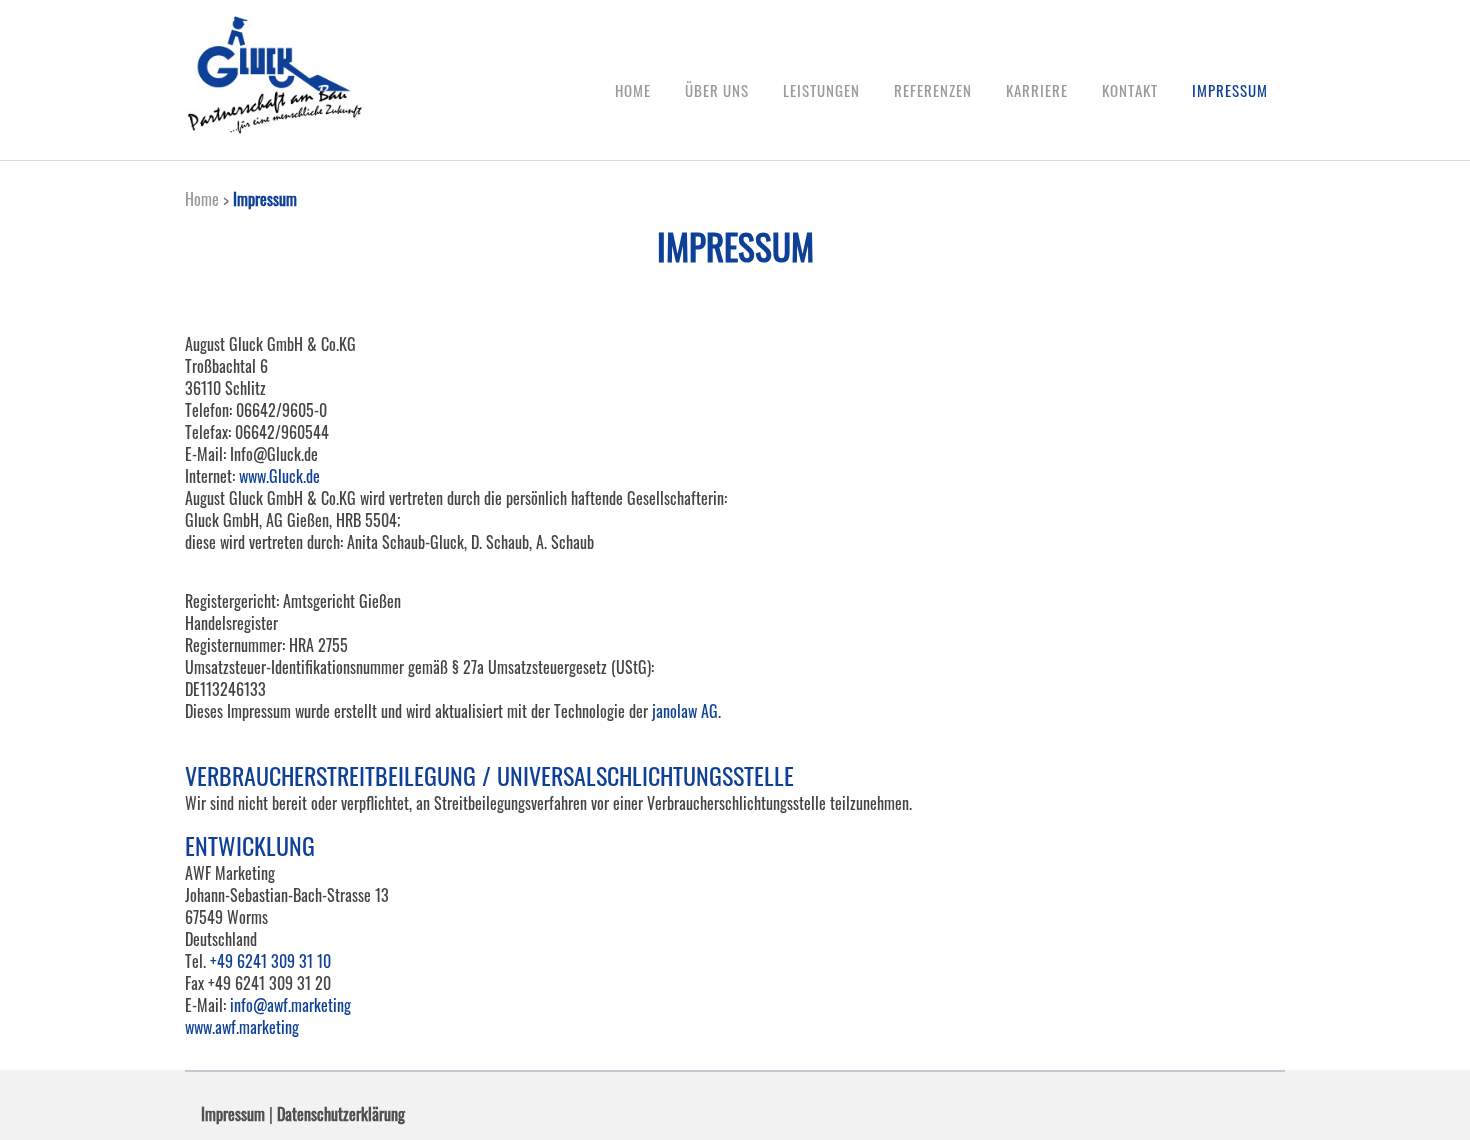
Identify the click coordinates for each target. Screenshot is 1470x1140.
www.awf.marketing (242, 1027)
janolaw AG (685, 711)
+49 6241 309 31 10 (270, 961)
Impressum (233, 1114)
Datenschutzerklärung (341, 1114)
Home (202, 199)
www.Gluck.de (279, 476)
